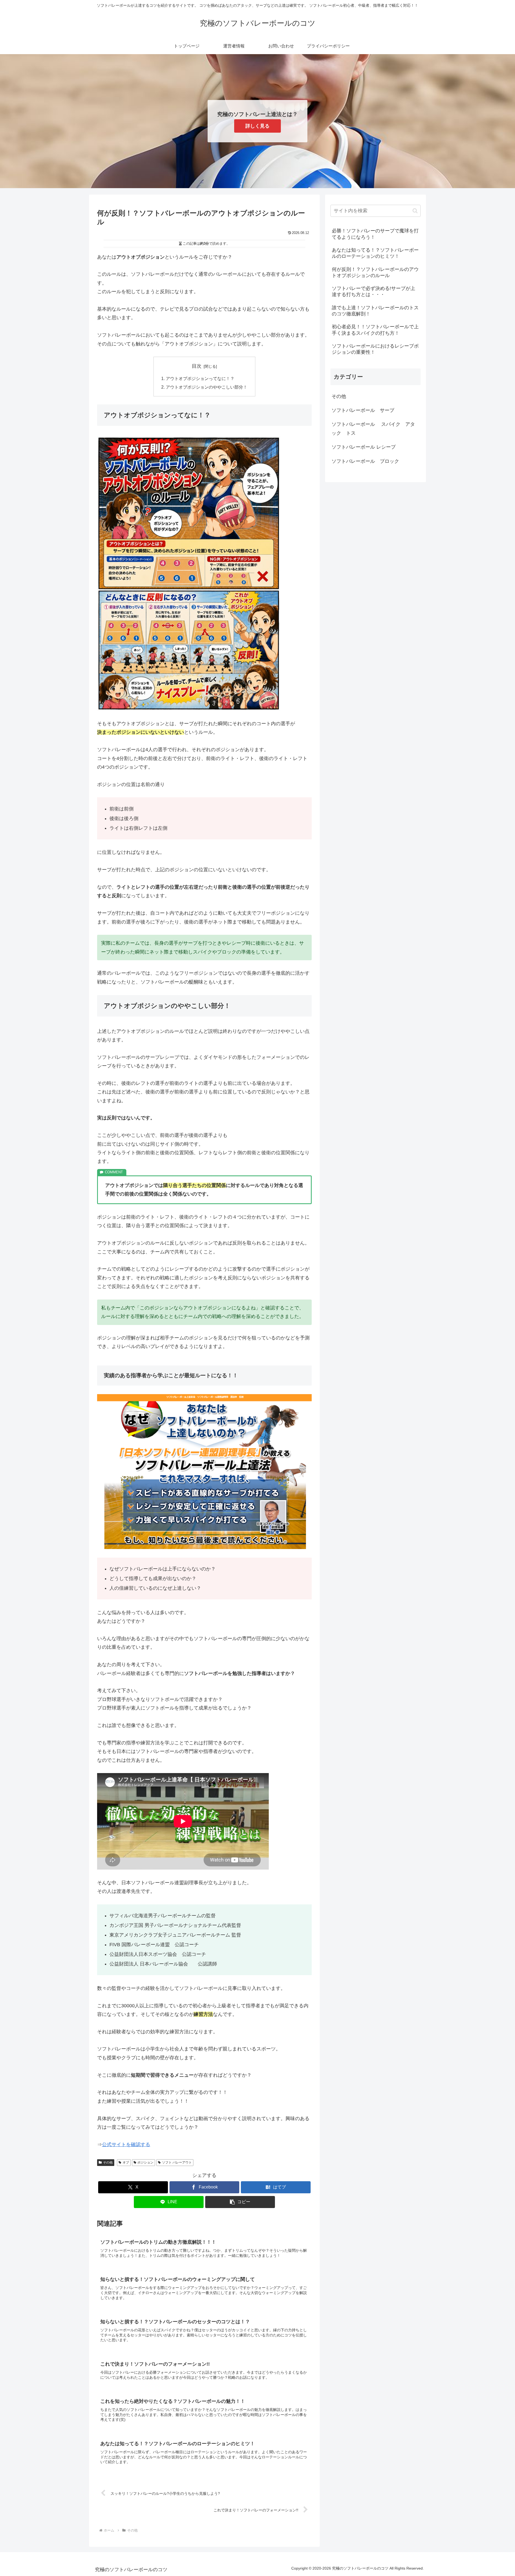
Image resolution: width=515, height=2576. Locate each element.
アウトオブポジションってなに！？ (200, 378)
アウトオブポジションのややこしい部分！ (207, 387)
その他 (108, 2162)
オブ (126, 2162)
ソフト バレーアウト (177, 2162)
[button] (240, 2202)
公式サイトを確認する (126, 2145)
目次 (197, 366)
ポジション (145, 2162)
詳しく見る (257, 126)
